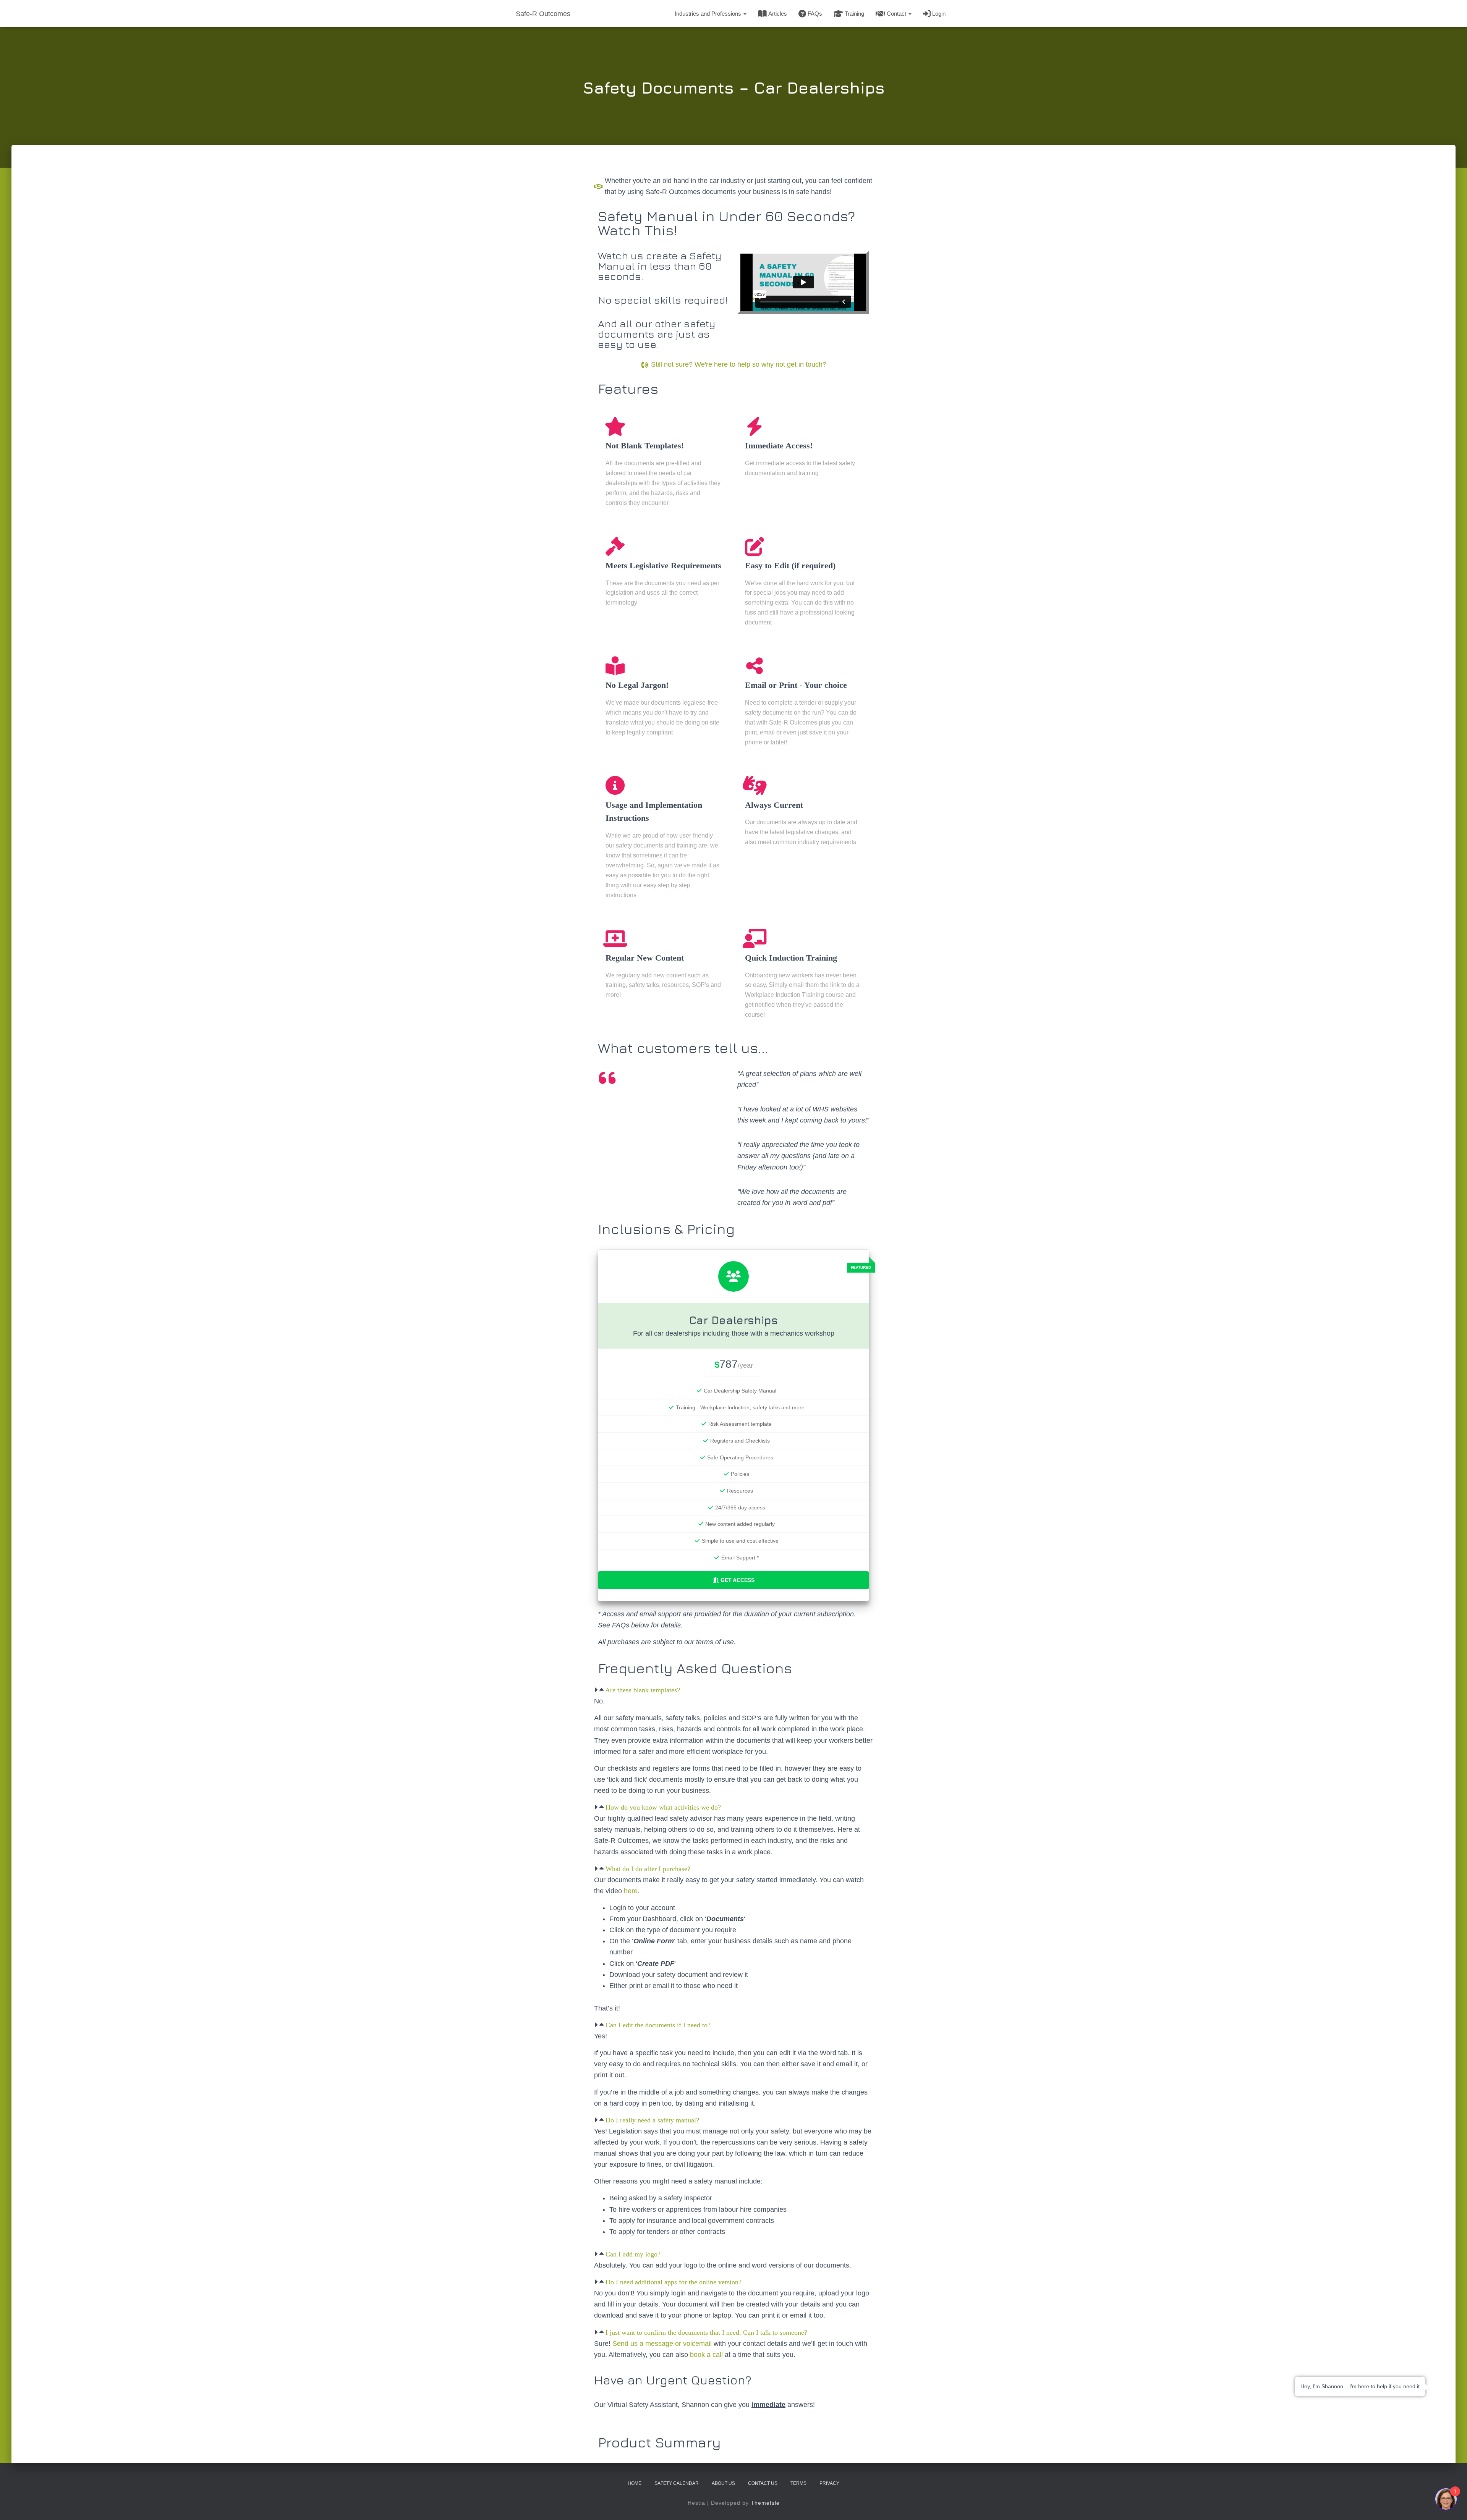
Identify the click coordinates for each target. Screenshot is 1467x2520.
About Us (723, 2483)
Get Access (738, 1580)
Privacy (829, 2483)
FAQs (815, 14)
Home (635, 2483)
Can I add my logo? (633, 2254)
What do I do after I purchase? (648, 1869)
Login (939, 14)
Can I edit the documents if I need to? (658, 2025)
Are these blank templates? (643, 1690)
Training (854, 14)
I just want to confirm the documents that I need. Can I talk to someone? (706, 2332)
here (631, 1891)
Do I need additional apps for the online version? (674, 2282)
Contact (897, 14)
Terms (798, 2483)
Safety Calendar (677, 2483)
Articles (778, 14)
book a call (706, 2355)
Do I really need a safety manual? (652, 2120)
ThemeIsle (765, 2503)
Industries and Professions (709, 14)
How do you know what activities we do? (663, 1807)
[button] (745, 14)
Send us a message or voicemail (662, 2344)
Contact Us (763, 2483)
